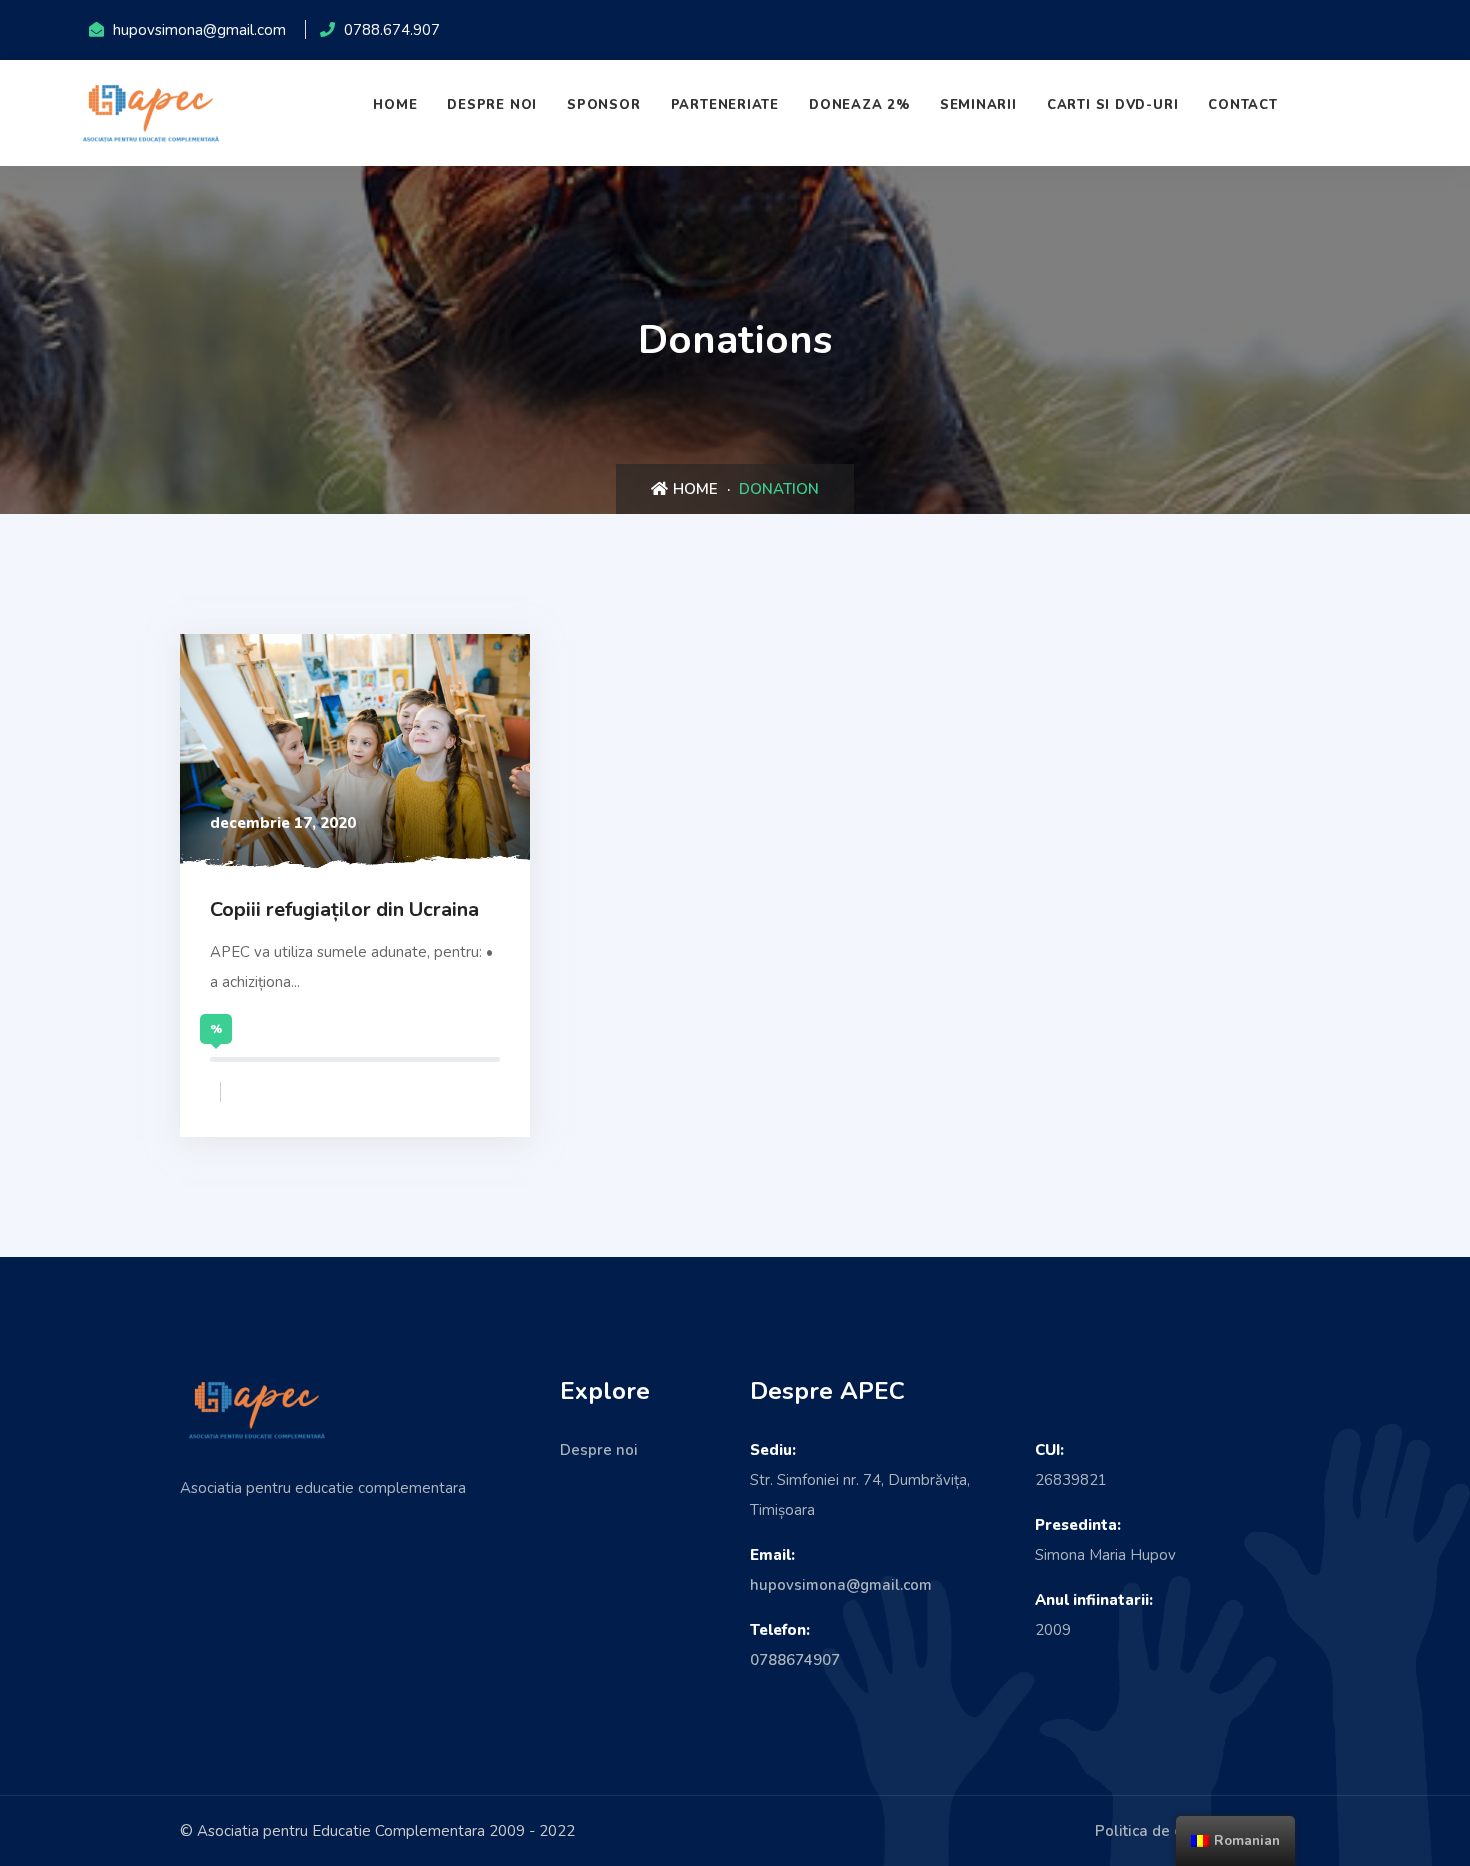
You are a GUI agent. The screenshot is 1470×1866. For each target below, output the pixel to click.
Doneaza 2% (859, 105)
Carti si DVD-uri (1112, 105)
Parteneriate (725, 105)
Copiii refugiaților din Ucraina (344, 909)
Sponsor (603, 105)
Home (395, 105)
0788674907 (795, 1660)
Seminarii (978, 105)
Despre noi (492, 105)
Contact (1242, 105)
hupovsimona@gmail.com (841, 1585)
